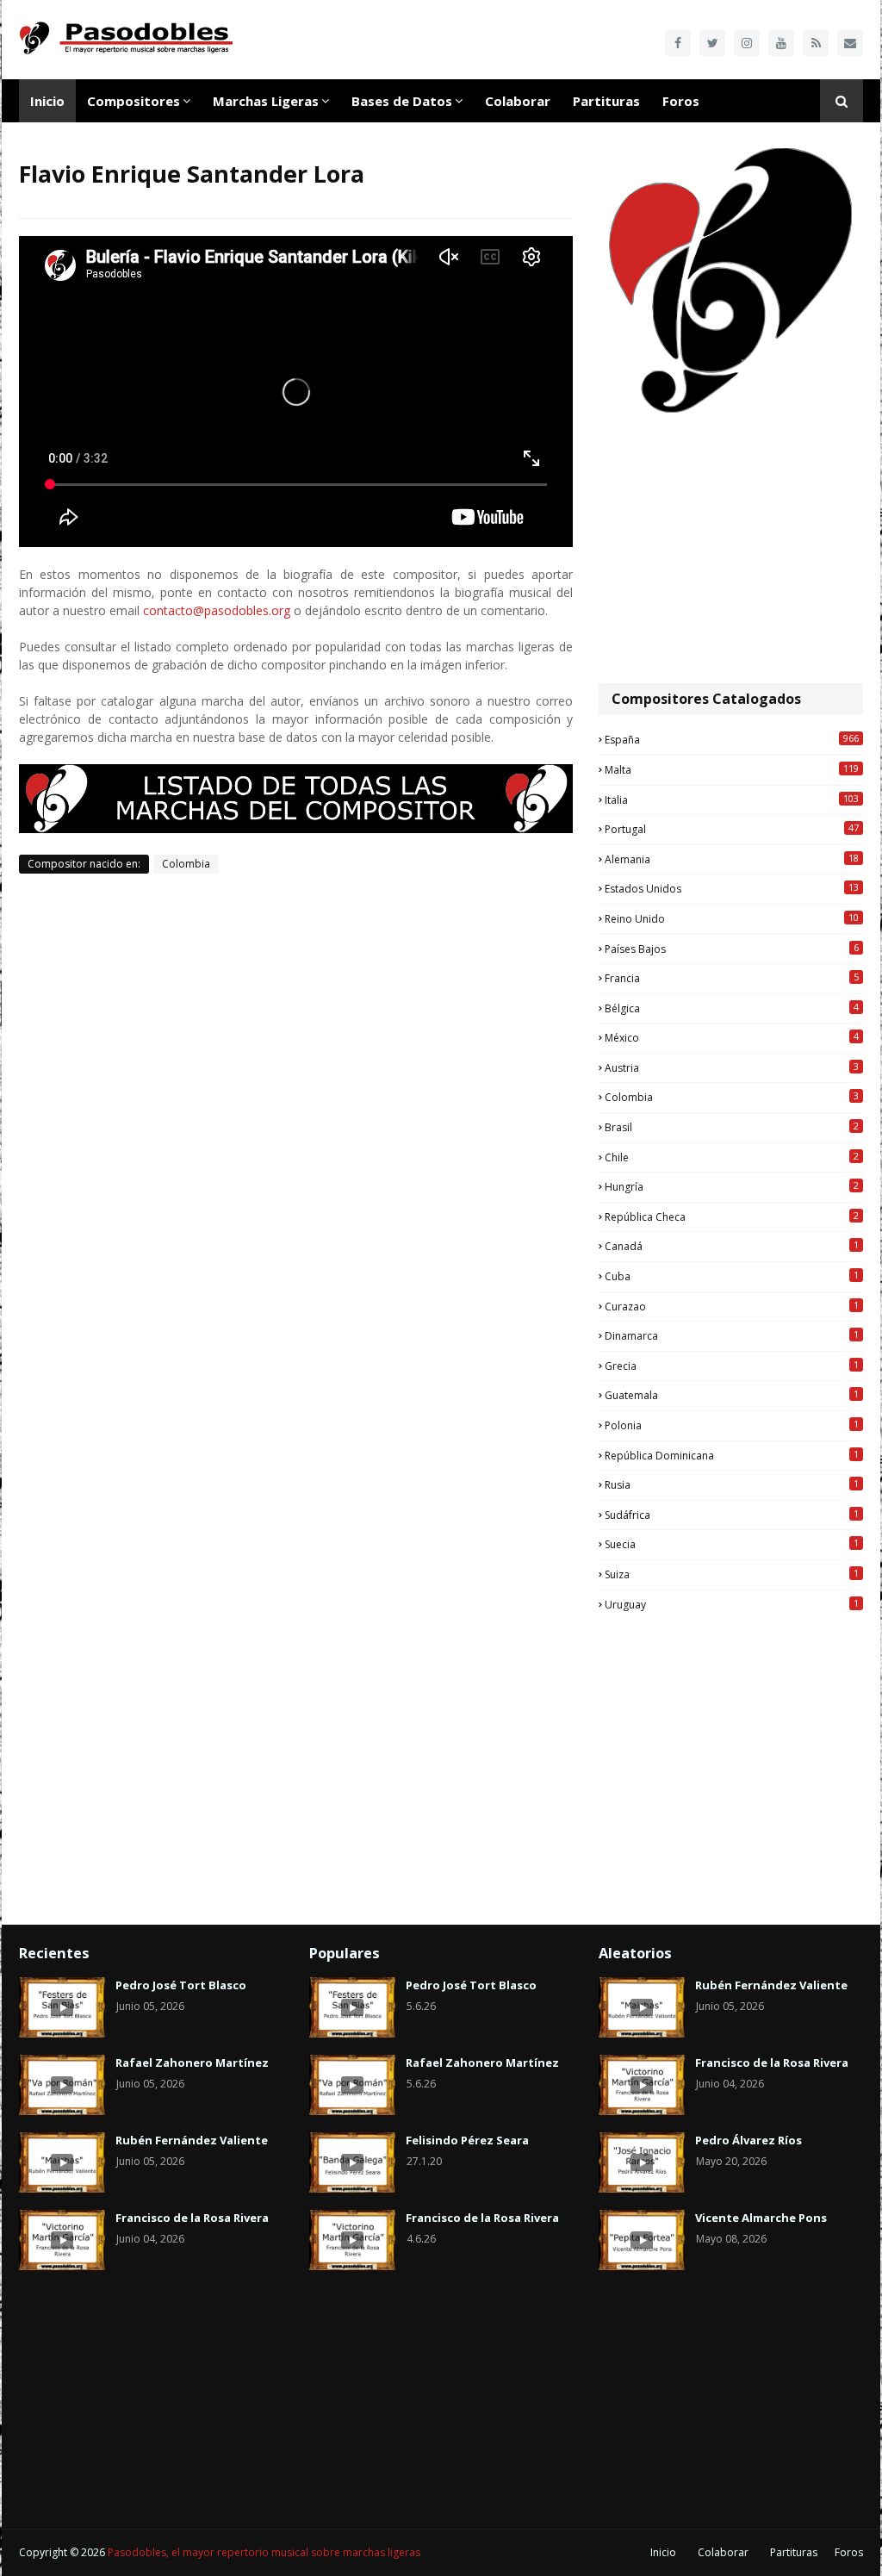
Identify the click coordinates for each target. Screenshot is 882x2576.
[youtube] (781, 43)
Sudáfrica (732, 1515)
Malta (732, 769)
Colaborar (723, 2552)
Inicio (663, 2552)
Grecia (732, 1366)
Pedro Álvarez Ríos (748, 2140)
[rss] (816, 43)
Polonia (732, 1425)
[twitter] (712, 43)
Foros (849, 2552)
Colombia (186, 864)
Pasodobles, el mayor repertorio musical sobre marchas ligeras (264, 2552)
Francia (732, 978)
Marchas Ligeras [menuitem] (266, 101)
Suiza (732, 1574)
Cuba (732, 1276)
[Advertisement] (731, 550)
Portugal (732, 829)
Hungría (732, 1186)
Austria (732, 1067)
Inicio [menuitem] (47, 101)
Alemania (732, 859)
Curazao (732, 1306)
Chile (732, 1157)
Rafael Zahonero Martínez (192, 2063)
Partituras (794, 2552)
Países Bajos (732, 949)
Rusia (732, 1484)
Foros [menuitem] (681, 101)
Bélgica (732, 1008)
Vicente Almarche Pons (761, 2218)
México (732, 1037)
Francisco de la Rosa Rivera (192, 2218)
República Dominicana (732, 1455)
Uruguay (732, 1604)
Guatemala (732, 1395)
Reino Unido (732, 918)
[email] (850, 43)
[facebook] (678, 43)
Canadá (732, 1246)
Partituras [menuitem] (606, 101)
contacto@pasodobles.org (217, 610)
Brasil (732, 1127)
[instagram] (747, 43)
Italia (732, 800)
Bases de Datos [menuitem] (402, 101)
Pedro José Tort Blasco (181, 1985)
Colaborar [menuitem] (518, 101)
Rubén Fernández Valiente (192, 2140)
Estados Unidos (732, 888)
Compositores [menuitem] (134, 101)
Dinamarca (732, 1335)
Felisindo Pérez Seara (467, 2140)
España (732, 739)
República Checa (732, 1216)
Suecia (732, 1544)
